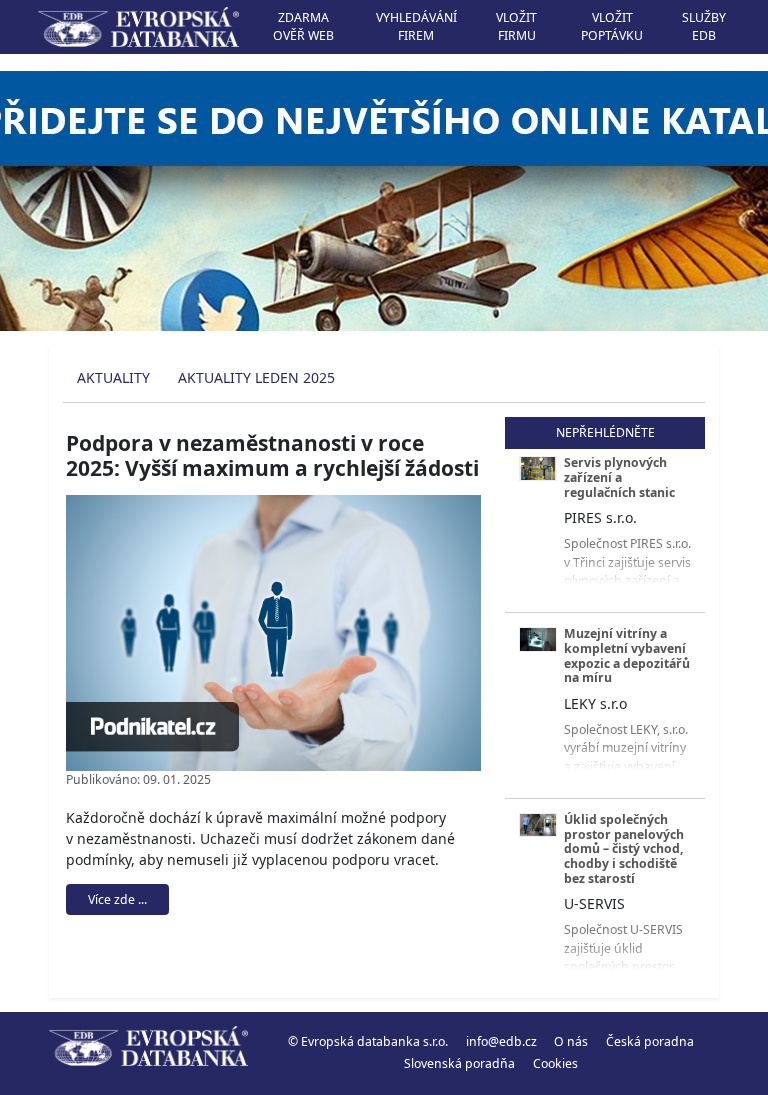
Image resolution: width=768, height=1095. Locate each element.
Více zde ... (117, 899)
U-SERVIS (594, 903)
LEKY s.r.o (595, 703)
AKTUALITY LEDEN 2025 (256, 377)
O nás (571, 1041)
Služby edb (704, 26)
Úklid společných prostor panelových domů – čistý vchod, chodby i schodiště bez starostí (624, 849)
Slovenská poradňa (459, 1063)
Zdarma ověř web (303, 26)
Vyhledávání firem (416, 26)
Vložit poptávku (612, 26)
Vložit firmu (516, 26)
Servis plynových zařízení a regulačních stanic (619, 477)
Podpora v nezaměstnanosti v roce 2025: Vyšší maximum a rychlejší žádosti (272, 455)
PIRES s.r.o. (600, 517)
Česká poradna (650, 1041)
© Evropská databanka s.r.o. (368, 1041)
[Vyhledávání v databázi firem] (149, 1053)
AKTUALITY (113, 377)
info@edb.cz (501, 1041)
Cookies (555, 1063)
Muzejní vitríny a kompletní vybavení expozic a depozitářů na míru (627, 655)
